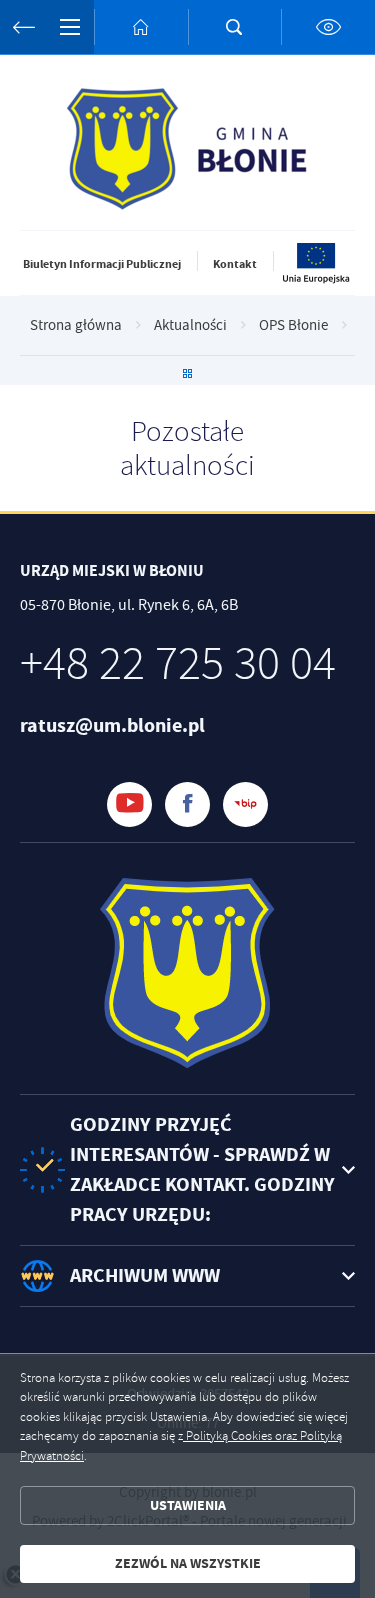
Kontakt (235, 264)
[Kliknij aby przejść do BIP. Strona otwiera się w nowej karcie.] (245, 804)
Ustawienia (188, 1505)
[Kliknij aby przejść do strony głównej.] (141, 27)
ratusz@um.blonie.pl (112, 725)
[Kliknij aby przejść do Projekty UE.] (317, 280)
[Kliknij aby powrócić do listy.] (187, 375)
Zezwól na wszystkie (188, 1563)
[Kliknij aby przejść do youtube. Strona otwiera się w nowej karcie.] (129, 804)
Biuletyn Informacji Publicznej (102, 264)
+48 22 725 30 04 (178, 664)
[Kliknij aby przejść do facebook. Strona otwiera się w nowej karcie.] (187, 804)
